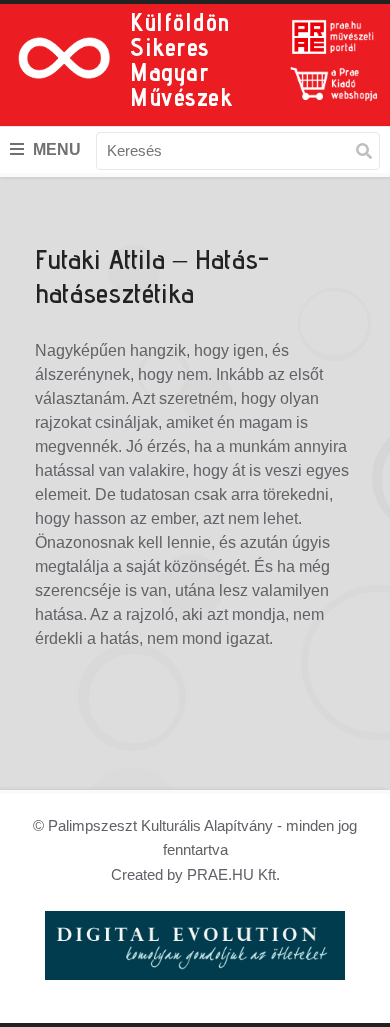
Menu (55, 149)
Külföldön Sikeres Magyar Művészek (181, 59)
